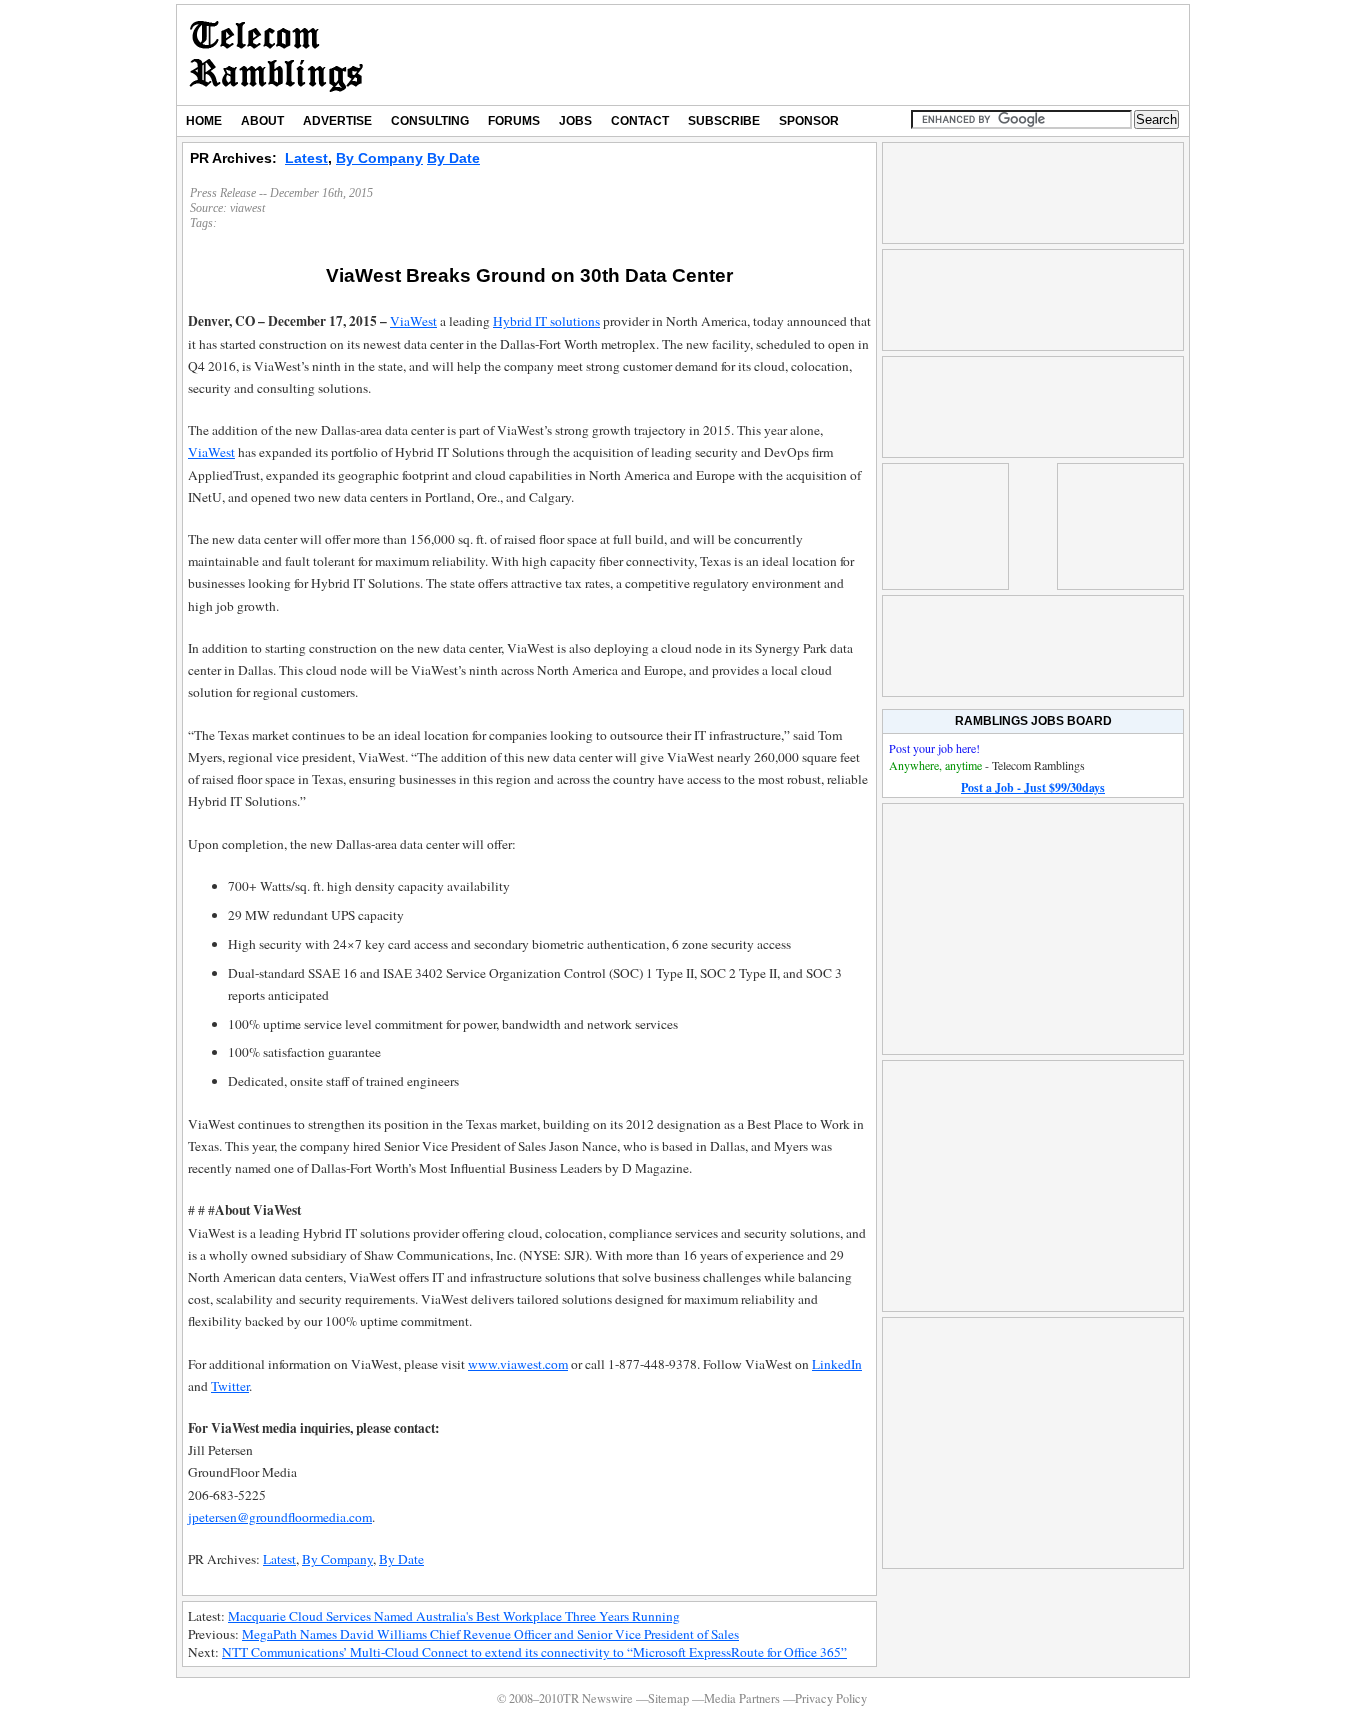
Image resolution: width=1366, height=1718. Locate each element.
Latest (306, 158)
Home (204, 121)
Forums (514, 121)
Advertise (337, 121)
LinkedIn (837, 1364)
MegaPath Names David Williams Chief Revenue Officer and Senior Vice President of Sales (490, 1634)
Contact (640, 121)
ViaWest (413, 321)
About (262, 121)
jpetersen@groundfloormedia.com (280, 1517)
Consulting (430, 121)
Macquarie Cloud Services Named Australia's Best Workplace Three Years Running (454, 1616)
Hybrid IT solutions (546, 321)
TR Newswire (276, 55)
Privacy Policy (831, 1698)
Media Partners (742, 1698)
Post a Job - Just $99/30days (1033, 787)
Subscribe (724, 121)
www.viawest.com (518, 1364)
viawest (247, 208)
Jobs (575, 121)
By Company (379, 158)
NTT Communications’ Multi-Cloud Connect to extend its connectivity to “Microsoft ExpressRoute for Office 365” (534, 1652)
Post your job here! (934, 748)
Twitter (230, 1386)
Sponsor (809, 121)
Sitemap (668, 1698)
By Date (453, 158)
